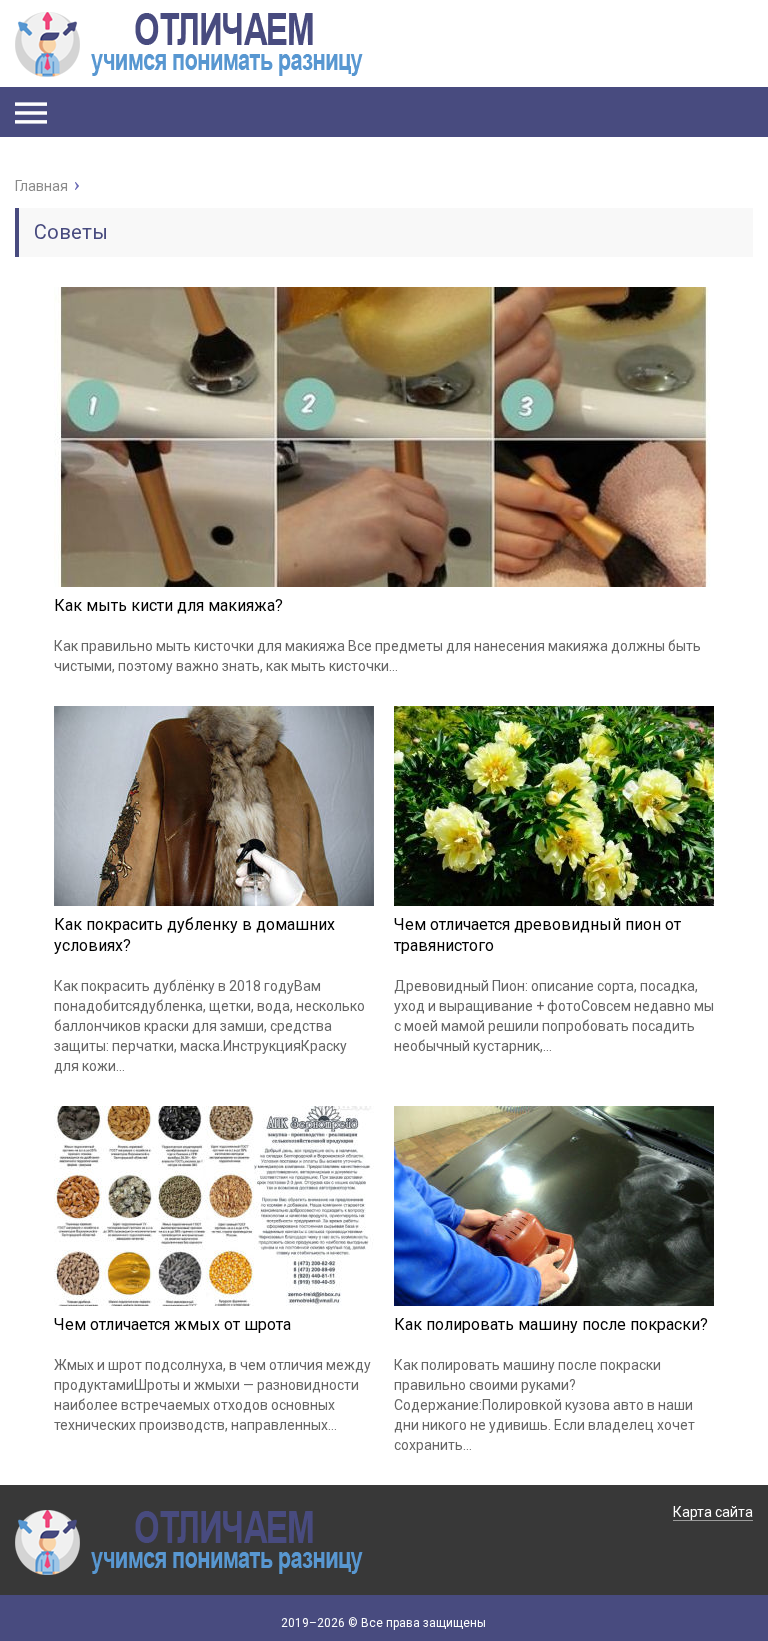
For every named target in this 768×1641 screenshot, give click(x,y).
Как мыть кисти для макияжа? (168, 605)
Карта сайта (713, 1512)
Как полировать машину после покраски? (551, 1324)
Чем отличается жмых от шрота (172, 1324)
